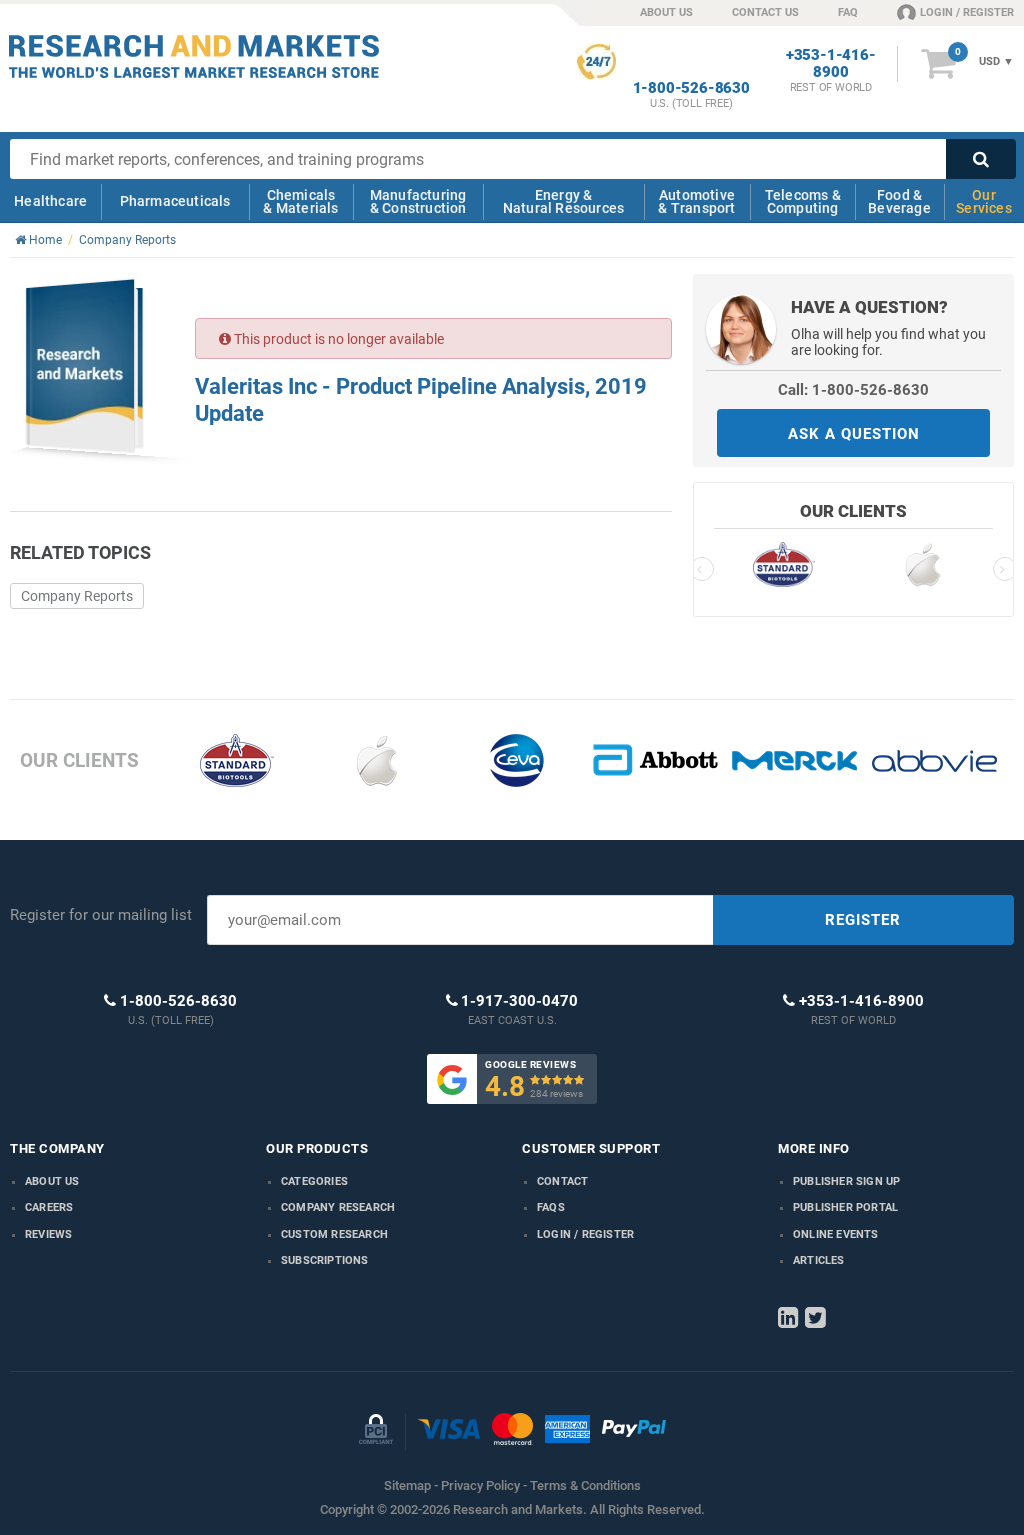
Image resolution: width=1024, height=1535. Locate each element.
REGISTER (863, 920)
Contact (562, 1181)
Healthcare (50, 201)
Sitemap (407, 1485)
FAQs (551, 1207)
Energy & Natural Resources (563, 201)
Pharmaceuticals (175, 201)
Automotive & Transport (696, 201)
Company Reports (77, 596)
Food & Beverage (899, 201)
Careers (49, 1207)
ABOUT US (666, 12)
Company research (338, 1207)
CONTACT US (765, 12)
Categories (314, 1181)
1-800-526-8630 (691, 88)
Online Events (836, 1234)
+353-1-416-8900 (831, 64)
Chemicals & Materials (300, 201)
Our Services (984, 201)
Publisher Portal (845, 1207)
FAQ (848, 12)
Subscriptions (325, 1260)
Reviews (48, 1234)
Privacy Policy (480, 1485)
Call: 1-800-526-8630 (853, 390)
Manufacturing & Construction (418, 201)
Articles (819, 1260)
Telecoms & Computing (803, 201)
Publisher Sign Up (846, 1181)
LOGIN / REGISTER (967, 12)
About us (52, 1181)
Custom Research (334, 1234)
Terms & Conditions (585, 1485)
